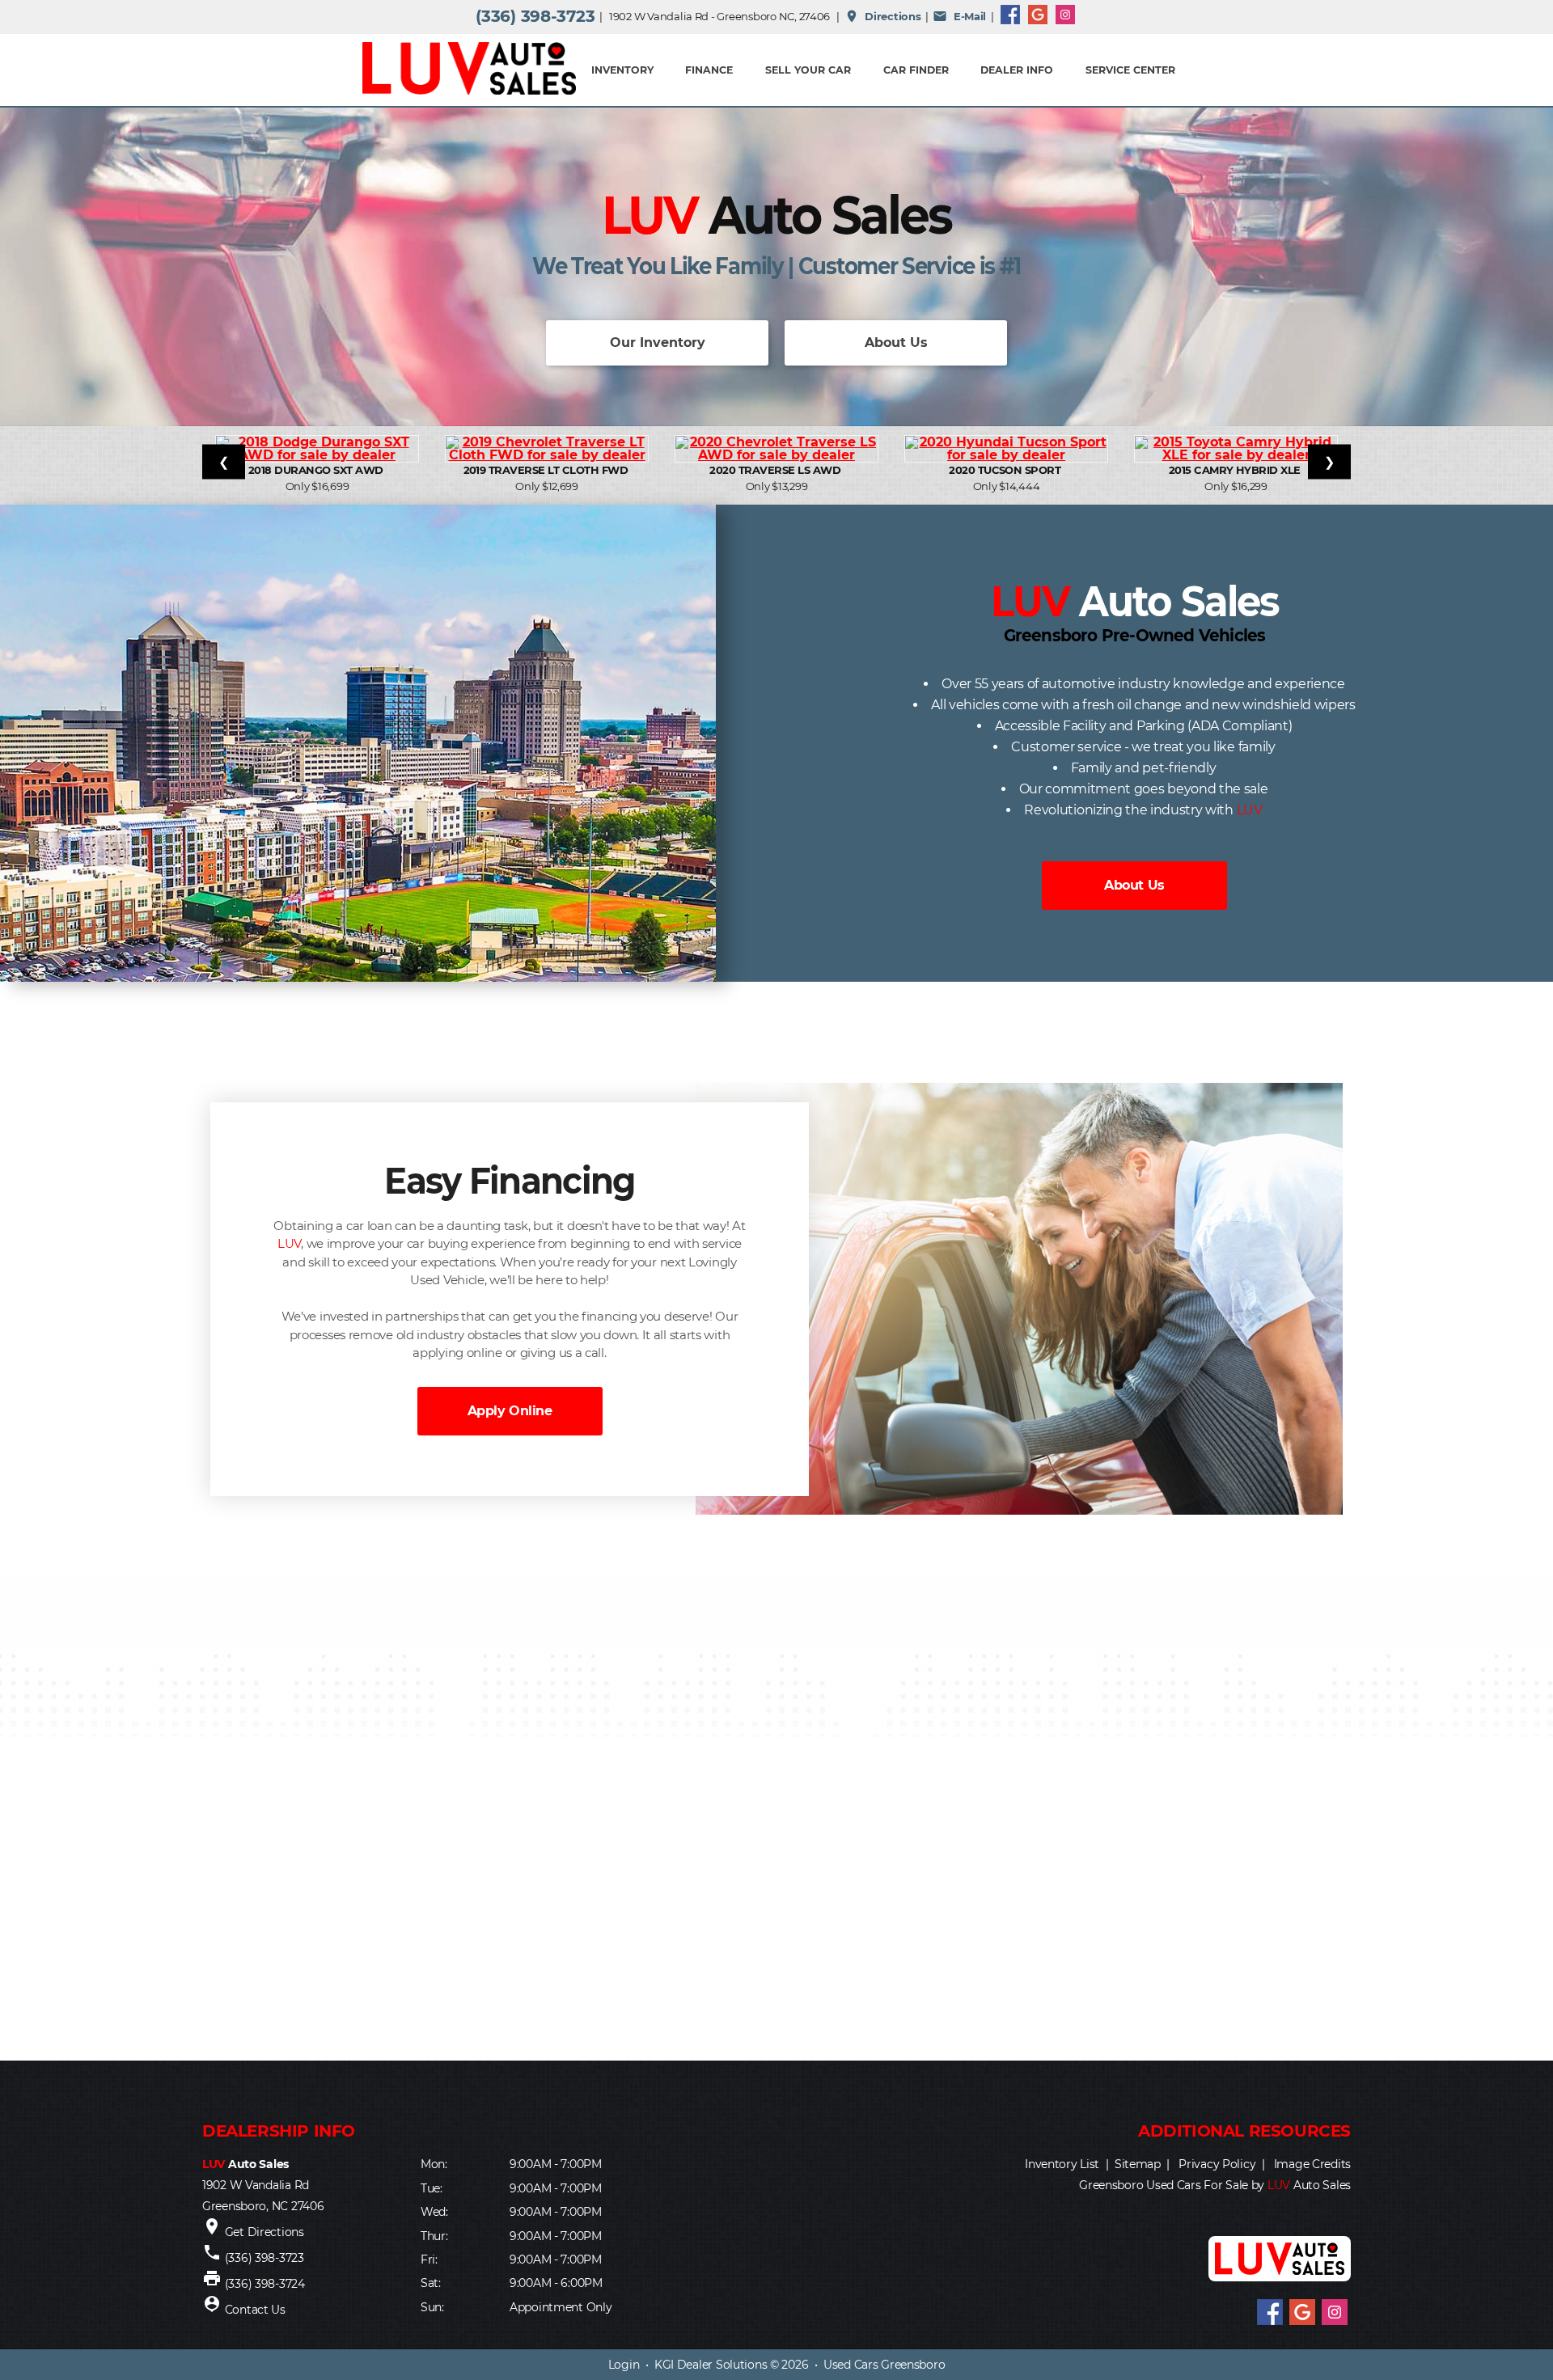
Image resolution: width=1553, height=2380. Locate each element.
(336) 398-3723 (535, 16)
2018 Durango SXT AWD (317, 470)
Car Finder (916, 70)
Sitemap (1138, 2164)
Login (624, 2365)
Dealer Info (1017, 70)
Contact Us (255, 2310)
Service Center (1130, 70)
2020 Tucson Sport (1006, 470)
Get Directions (264, 2232)
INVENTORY (622, 70)
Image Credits (1312, 2164)
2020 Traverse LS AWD (776, 470)
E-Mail (959, 16)
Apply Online (510, 1411)
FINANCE (709, 70)
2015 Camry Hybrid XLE (1236, 470)
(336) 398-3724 (265, 2284)
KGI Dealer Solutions (711, 2365)
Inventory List (1062, 2164)
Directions (883, 16)
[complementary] (1504, 2331)
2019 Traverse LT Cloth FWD (547, 470)
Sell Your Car (808, 70)
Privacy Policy (1217, 2164)
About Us (896, 342)
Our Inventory (658, 342)
